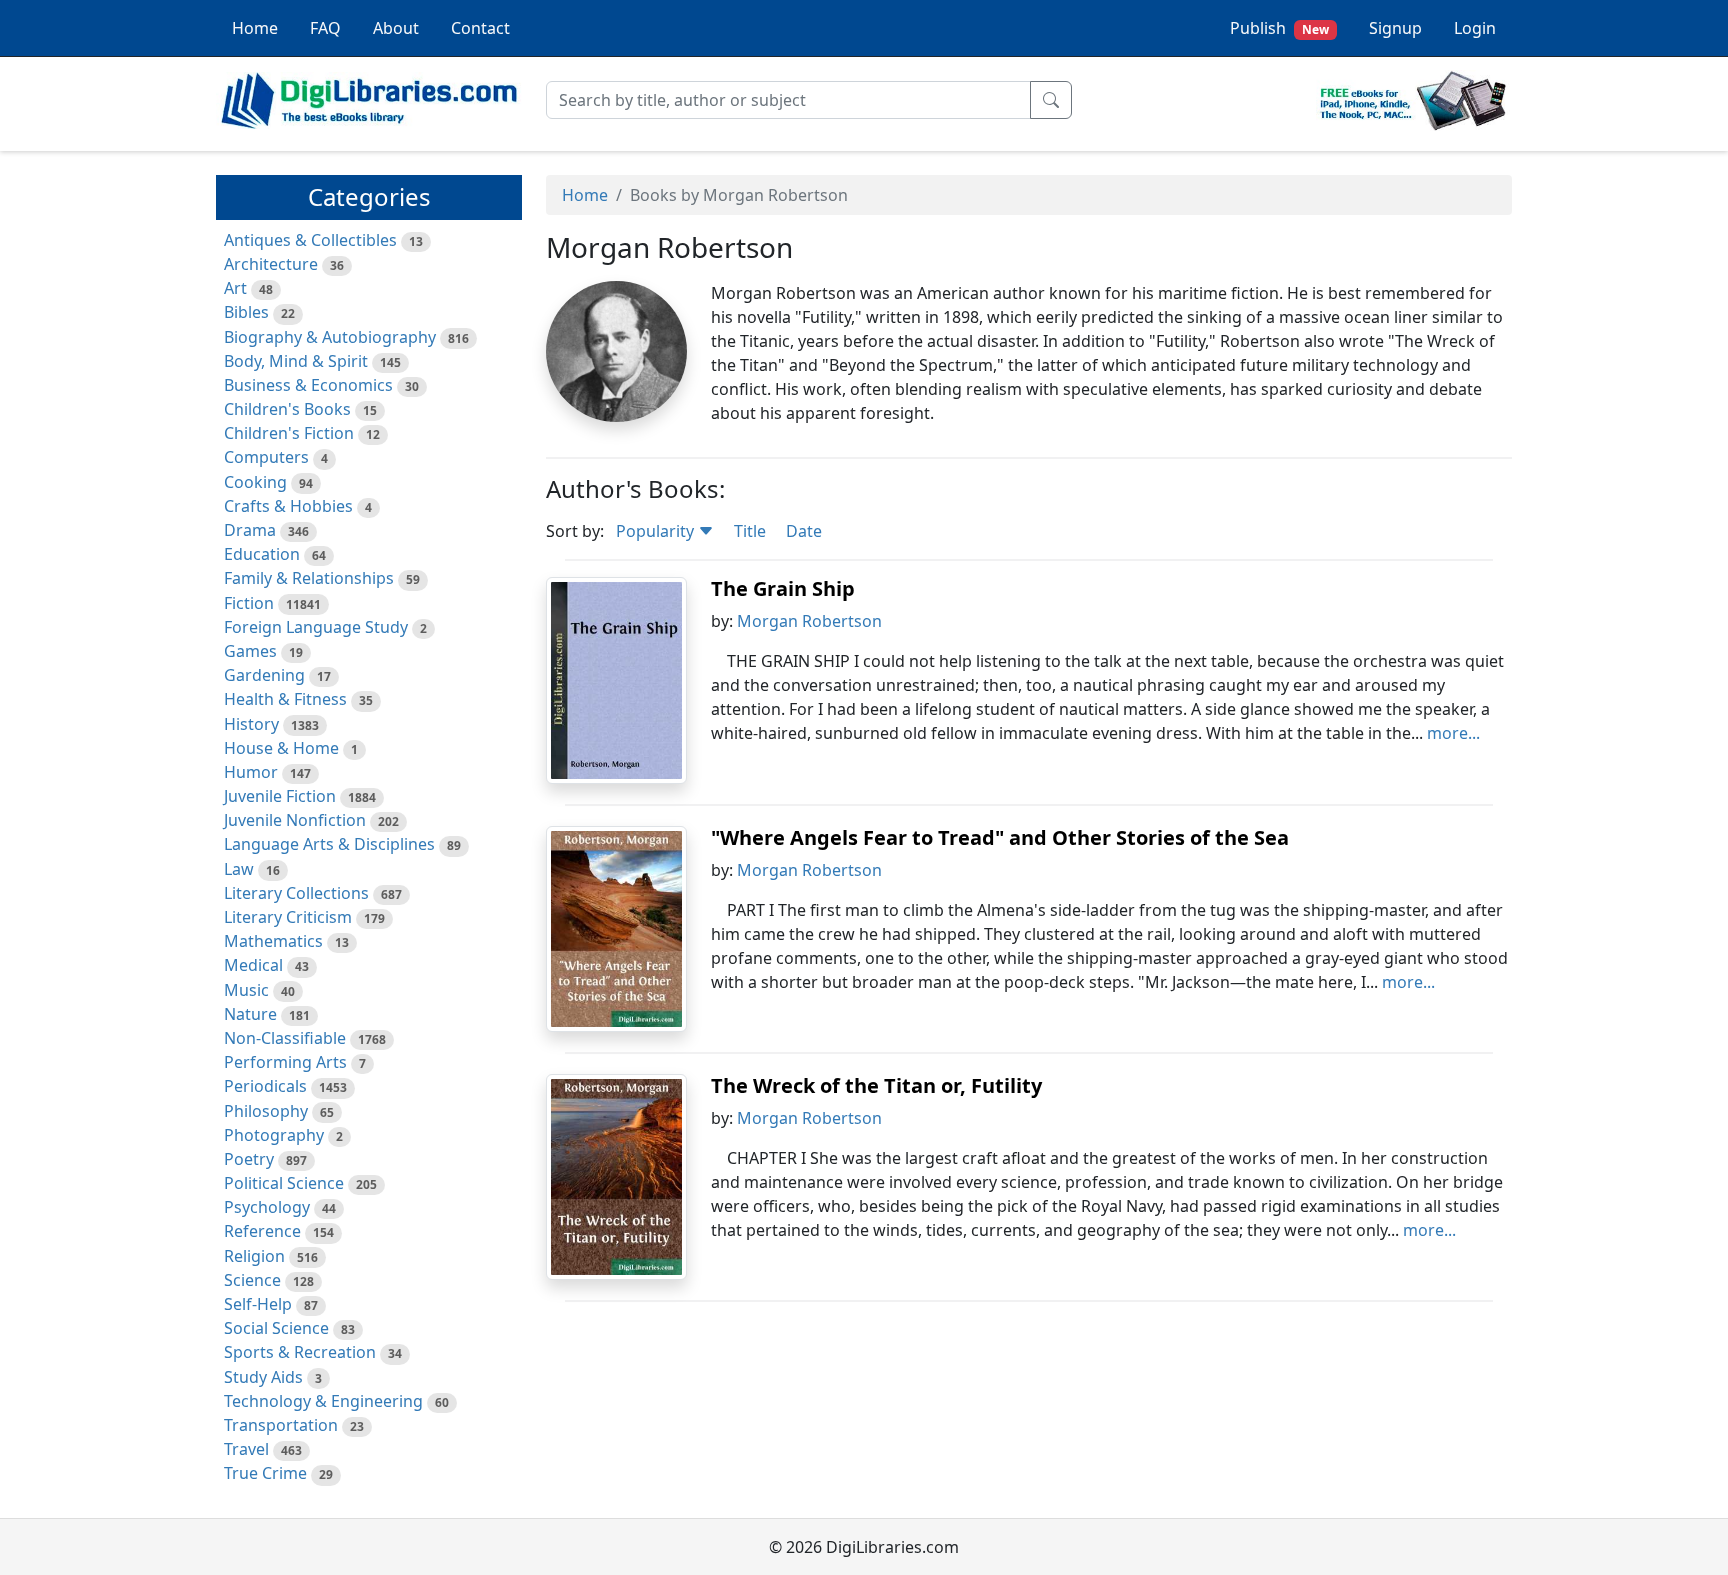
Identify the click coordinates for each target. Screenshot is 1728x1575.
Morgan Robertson (809, 621)
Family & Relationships (309, 578)
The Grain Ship (783, 588)
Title (750, 531)
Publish (1279, 28)
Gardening (264, 675)
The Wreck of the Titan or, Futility (876, 1085)
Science (252, 1280)
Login (1475, 28)
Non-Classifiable (285, 1038)
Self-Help (258, 1304)
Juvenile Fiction (280, 796)
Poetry (249, 1159)
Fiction (249, 603)
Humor (251, 772)
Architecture (271, 264)
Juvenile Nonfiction (295, 820)
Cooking (255, 482)
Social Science (276, 1328)
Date (804, 531)
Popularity (657, 531)
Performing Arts (285, 1062)
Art (235, 288)
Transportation (281, 1425)
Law (239, 869)
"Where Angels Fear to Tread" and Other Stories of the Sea (1000, 837)
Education (262, 554)
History (251, 724)
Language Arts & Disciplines (329, 844)
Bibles (246, 312)
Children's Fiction (289, 433)
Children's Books (287, 409)
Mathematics (273, 941)
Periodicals (265, 1086)
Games (250, 651)
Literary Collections (296, 893)
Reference (262, 1231)
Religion (254, 1256)
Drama (250, 530)
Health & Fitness (285, 699)
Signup (1395, 28)
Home (255, 28)
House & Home (281, 748)
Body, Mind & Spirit (296, 361)
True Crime (265, 1473)
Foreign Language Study (316, 627)
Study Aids (263, 1377)
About (396, 28)
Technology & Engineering (323, 1401)
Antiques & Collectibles (310, 240)
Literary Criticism (288, 917)
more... (1453, 733)
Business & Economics (308, 385)
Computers (266, 457)
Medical (253, 965)
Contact (480, 28)
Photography (274, 1135)
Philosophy (266, 1111)
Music (246, 990)
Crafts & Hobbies (288, 506)
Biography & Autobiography (330, 337)
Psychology (267, 1207)
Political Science (284, 1183)
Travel (246, 1449)
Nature (250, 1014)
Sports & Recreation (300, 1352)
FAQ (325, 28)
